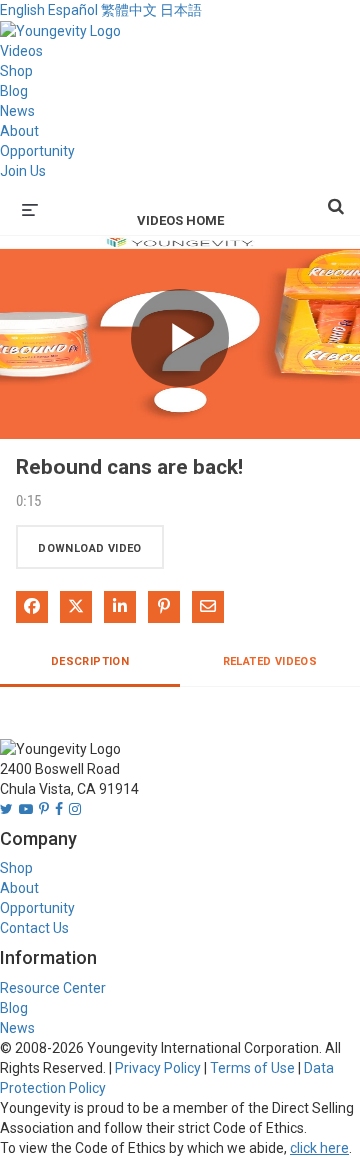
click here (319, 1148)
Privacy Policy (158, 1068)
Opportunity (37, 151)
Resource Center (53, 988)
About (19, 131)
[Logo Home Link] (60, 30)
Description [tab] (90, 661)
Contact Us (34, 928)
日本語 (181, 10)
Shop (16, 71)
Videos (21, 51)
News (17, 111)
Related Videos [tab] (270, 661)
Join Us (23, 171)
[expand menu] (30, 208)
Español (73, 10)
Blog (14, 91)
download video (90, 548)
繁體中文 (129, 10)
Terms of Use (252, 1068)
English (22, 10)
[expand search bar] (336, 198)
